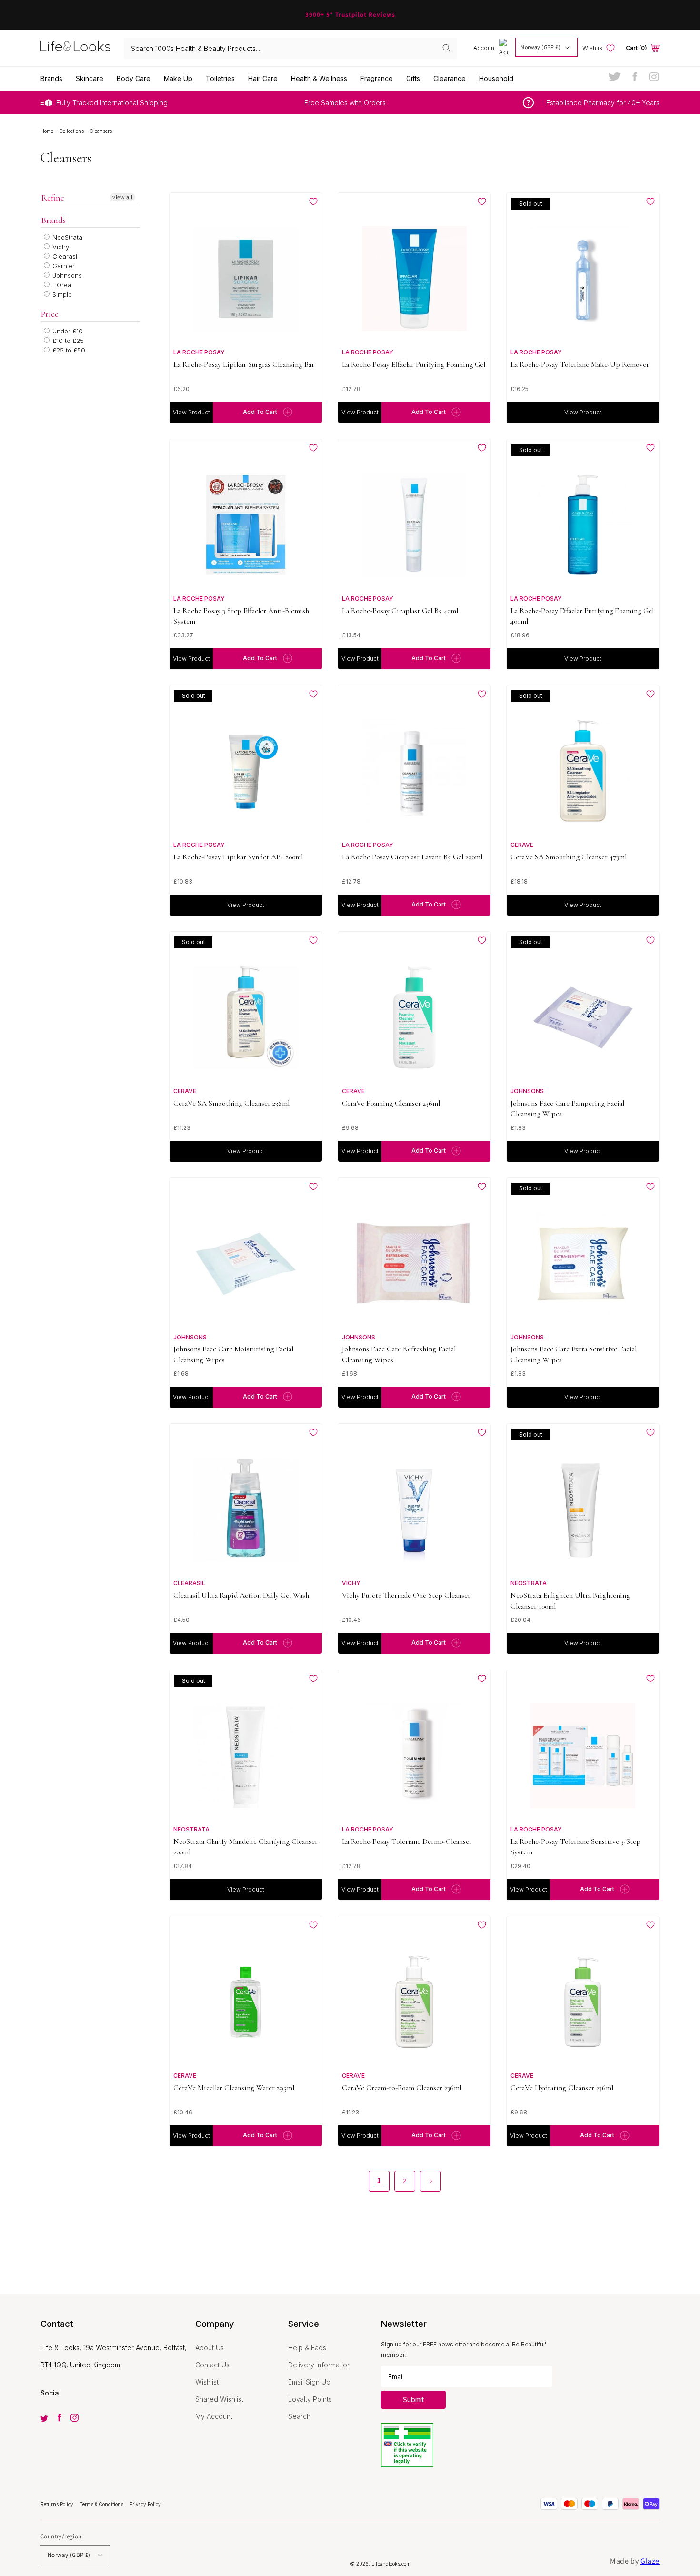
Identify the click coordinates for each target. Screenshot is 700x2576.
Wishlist (207, 2382)
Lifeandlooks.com (391, 2564)
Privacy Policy (145, 2504)
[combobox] (290, 48)
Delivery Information (320, 2365)
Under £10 (67, 331)
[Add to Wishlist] (313, 201)
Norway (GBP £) (540, 47)
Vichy (60, 247)
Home (48, 131)
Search (299, 2416)
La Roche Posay (199, 352)
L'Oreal (62, 285)
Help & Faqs (307, 2348)
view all (123, 197)
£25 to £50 (68, 350)
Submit (413, 2400)
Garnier (63, 266)
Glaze (650, 2561)
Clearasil (65, 256)
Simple (61, 294)
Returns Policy (58, 2504)
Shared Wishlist (219, 2399)
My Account (214, 2416)
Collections (72, 131)
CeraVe (522, 845)
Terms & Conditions (102, 2504)
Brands (53, 220)
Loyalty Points (310, 2399)
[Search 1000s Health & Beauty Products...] (447, 48)
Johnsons (66, 275)
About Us (210, 2348)
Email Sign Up (309, 2382)
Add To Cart (260, 412)
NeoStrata (66, 237)
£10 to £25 (67, 341)
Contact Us (212, 2365)
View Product (191, 412)
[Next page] (430, 2181)
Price (50, 314)
